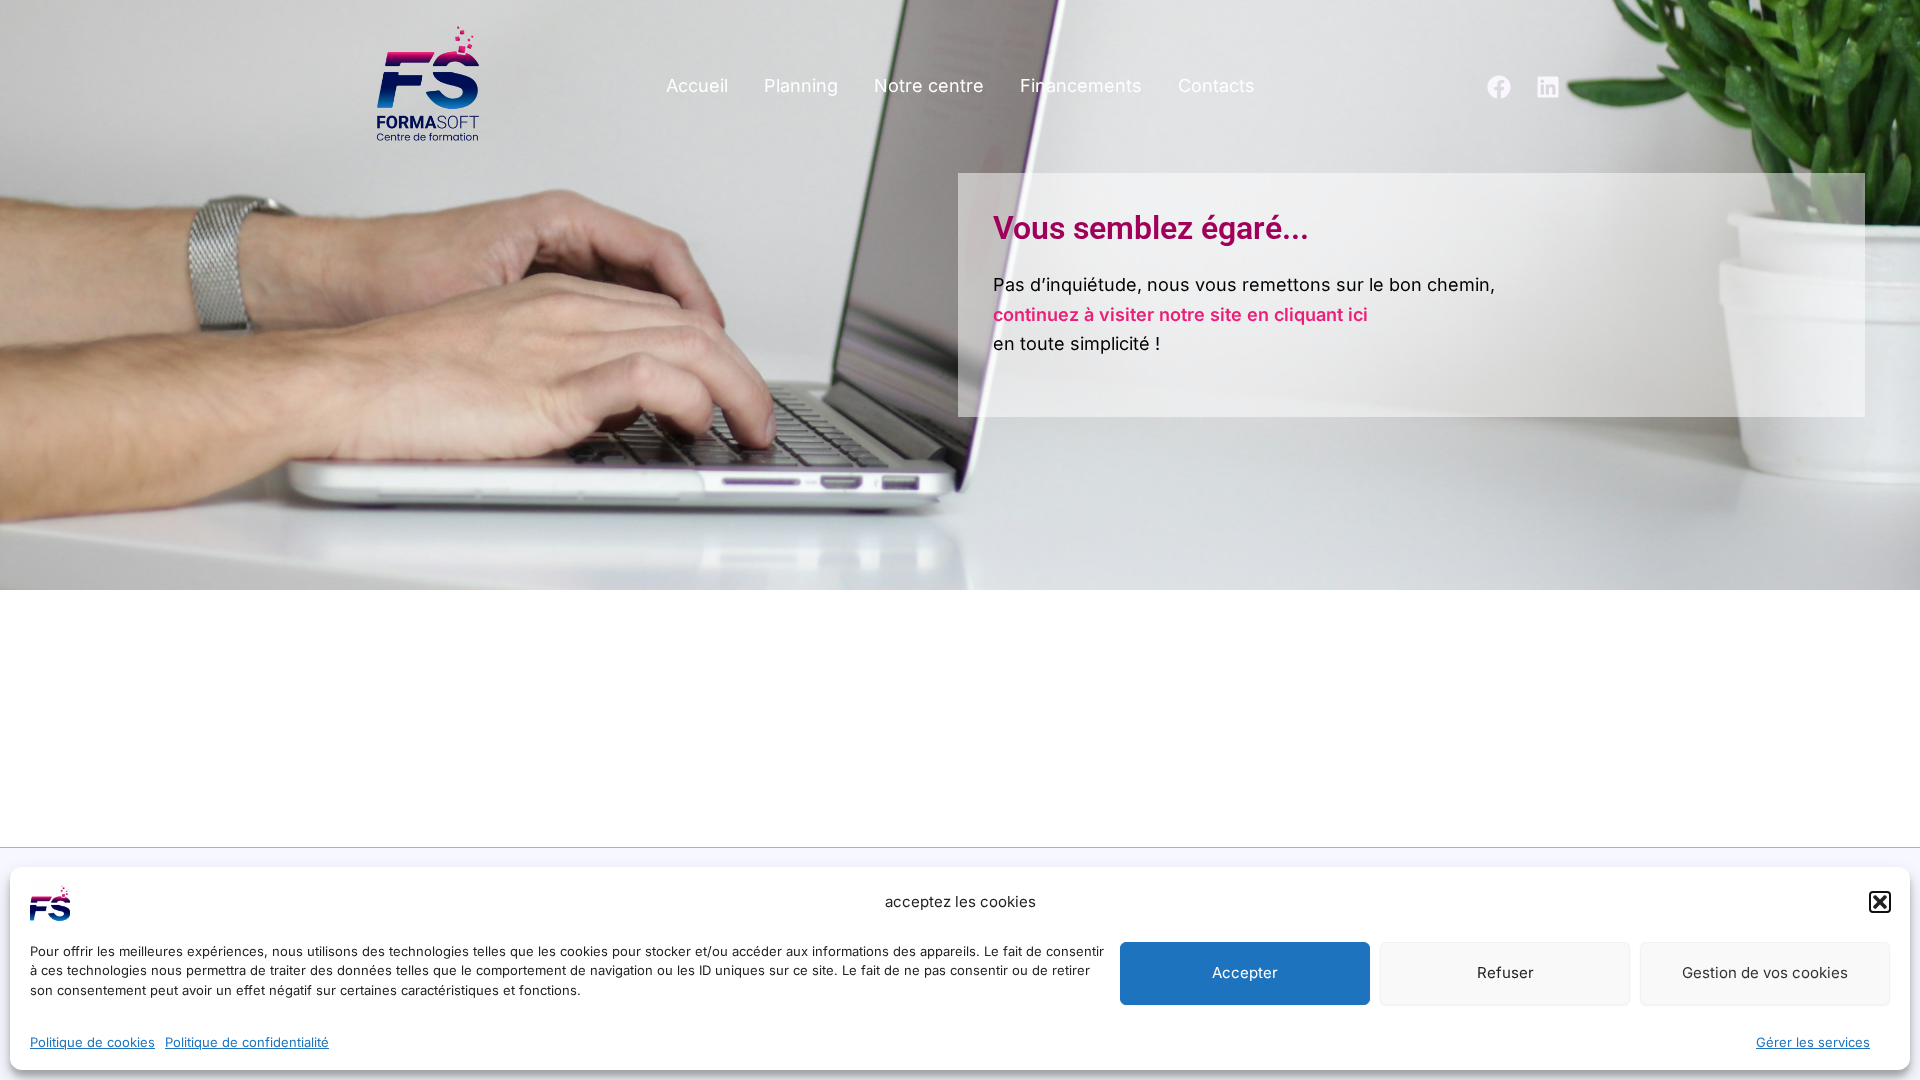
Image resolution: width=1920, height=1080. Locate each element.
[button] (1880, 902)
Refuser (1505, 973)
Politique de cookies (92, 1041)
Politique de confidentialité (247, 1041)
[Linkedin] (1548, 87)
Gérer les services (1813, 1041)
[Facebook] (1499, 87)
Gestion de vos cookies (1765, 973)
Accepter (1245, 973)
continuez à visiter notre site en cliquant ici (1180, 314)
